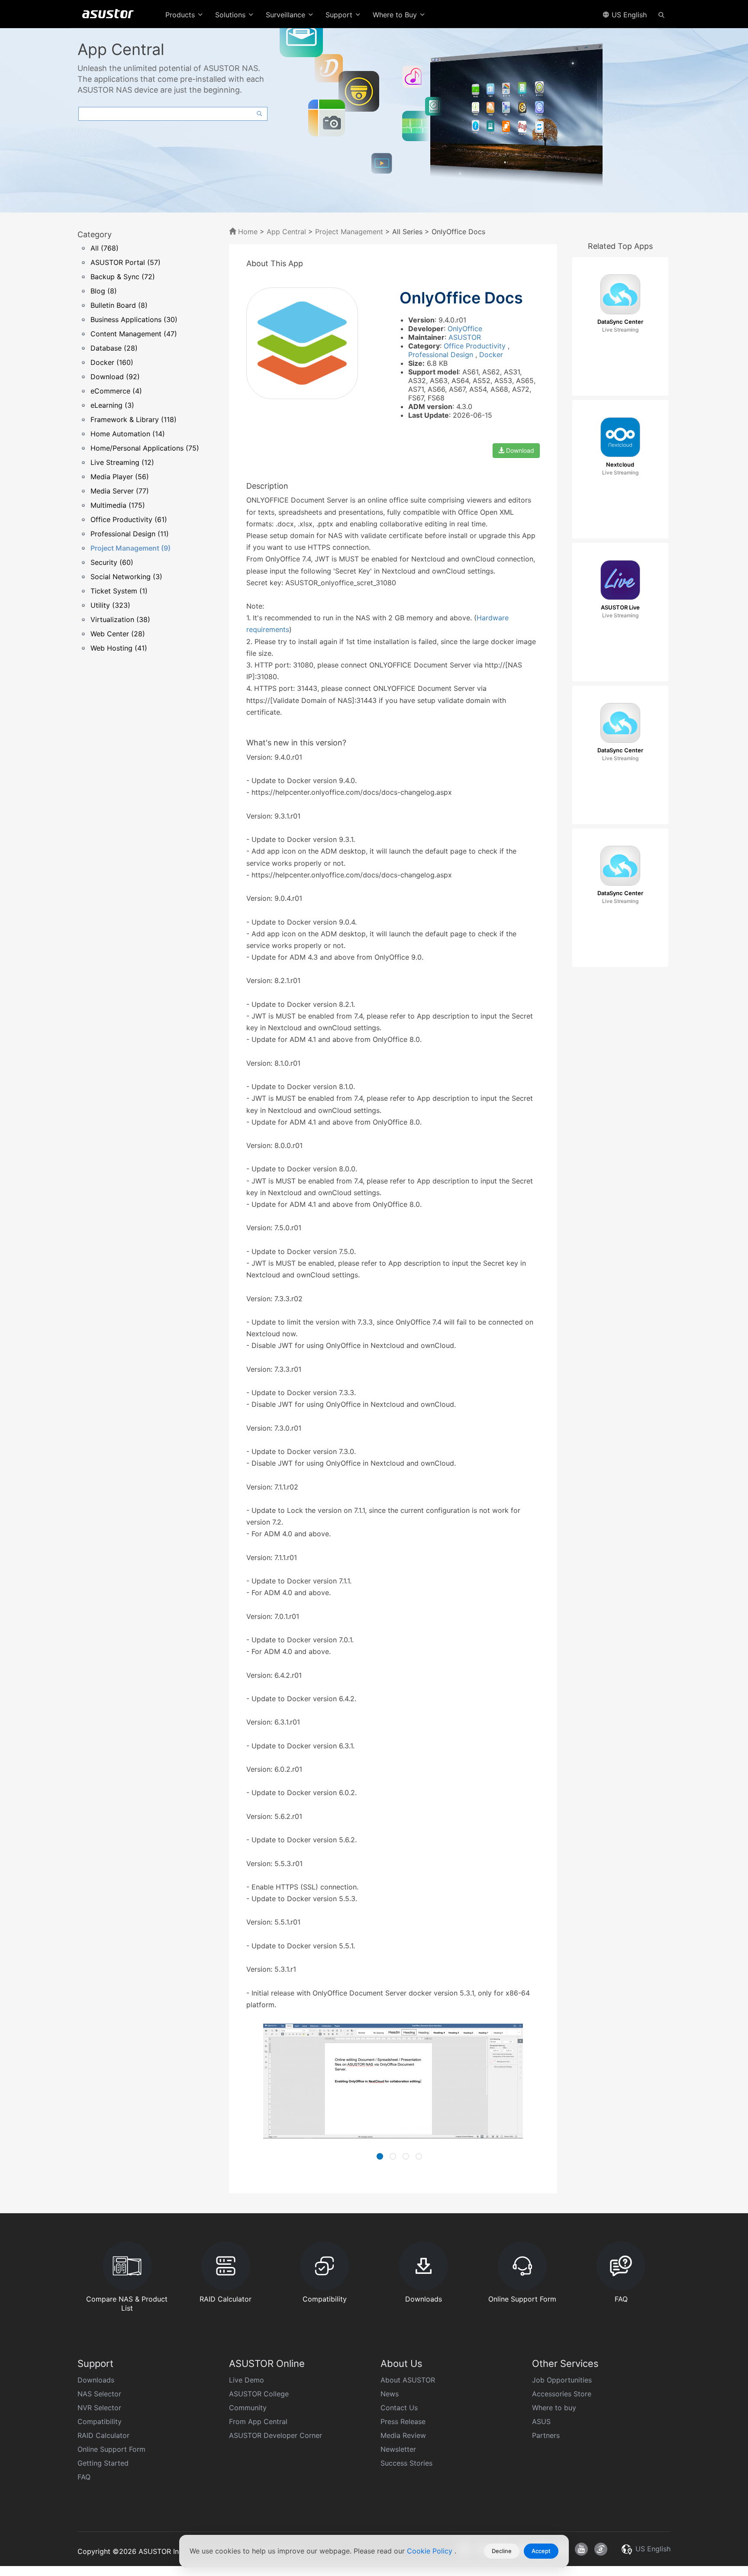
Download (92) (115, 377)
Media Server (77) (120, 491)
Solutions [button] (231, 15)
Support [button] (340, 15)
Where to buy (554, 2408)
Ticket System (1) (119, 591)
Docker (491, 355)
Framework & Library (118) (134, 419)
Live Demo (247, 2380)
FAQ (84, 2477)
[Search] (661, 14)
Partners (546, 2435)
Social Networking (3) (126, 577)
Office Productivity (476, 346)
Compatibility (100, 2421)
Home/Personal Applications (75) (145, 448)
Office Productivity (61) (129, 519)
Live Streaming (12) (122, 462)
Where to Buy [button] (396, 15)
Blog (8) (104, 291)
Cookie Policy (431, 2551)
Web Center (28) (118, 634)
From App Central (258, 2421)
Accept (541, 2551)
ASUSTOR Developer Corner (276, 2435)
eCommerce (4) (116, 391)
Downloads (96, 2380)
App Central (286, 232)
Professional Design (442, 355)
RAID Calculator (103, 2435)
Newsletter (398, 2449)
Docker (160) (112, 362)
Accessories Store (562, 2394)
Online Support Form (111, 2449)
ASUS (541, 2421)
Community (248, 2408)
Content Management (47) (134, 334)
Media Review (403, 2435)
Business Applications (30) (134, 319)
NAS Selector (99, 2394)
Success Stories (406, 2463)
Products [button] (181, 15)
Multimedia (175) (118, 505)
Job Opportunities (562, 2380)
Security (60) (112, 562)
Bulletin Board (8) (119, 305)
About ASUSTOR (408, 2380)
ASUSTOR (465, 337)
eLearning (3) (112, 405)
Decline (502, 2551)
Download (519, 450)
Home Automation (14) (128, 434)
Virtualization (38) (120, 619)
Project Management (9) (131, 548)
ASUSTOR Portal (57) (126, 262)
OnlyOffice (465, 329)
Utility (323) (110, 605)
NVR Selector (99, 2408)
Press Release (403, 2421)
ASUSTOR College (259, 2394)
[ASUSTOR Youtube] (581, 2549)
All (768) (105, 248)
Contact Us (399, 2408)
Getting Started (103, 2463)
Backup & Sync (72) (123, 277)
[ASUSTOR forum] (601, 2549)
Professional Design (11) (130, 534)
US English (628, 15)
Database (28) (114, 348)
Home (247, 232)
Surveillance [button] (287, 15)
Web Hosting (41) (119, 648)
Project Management (349, 232)
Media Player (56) (120, 477)
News (390, 2394)
